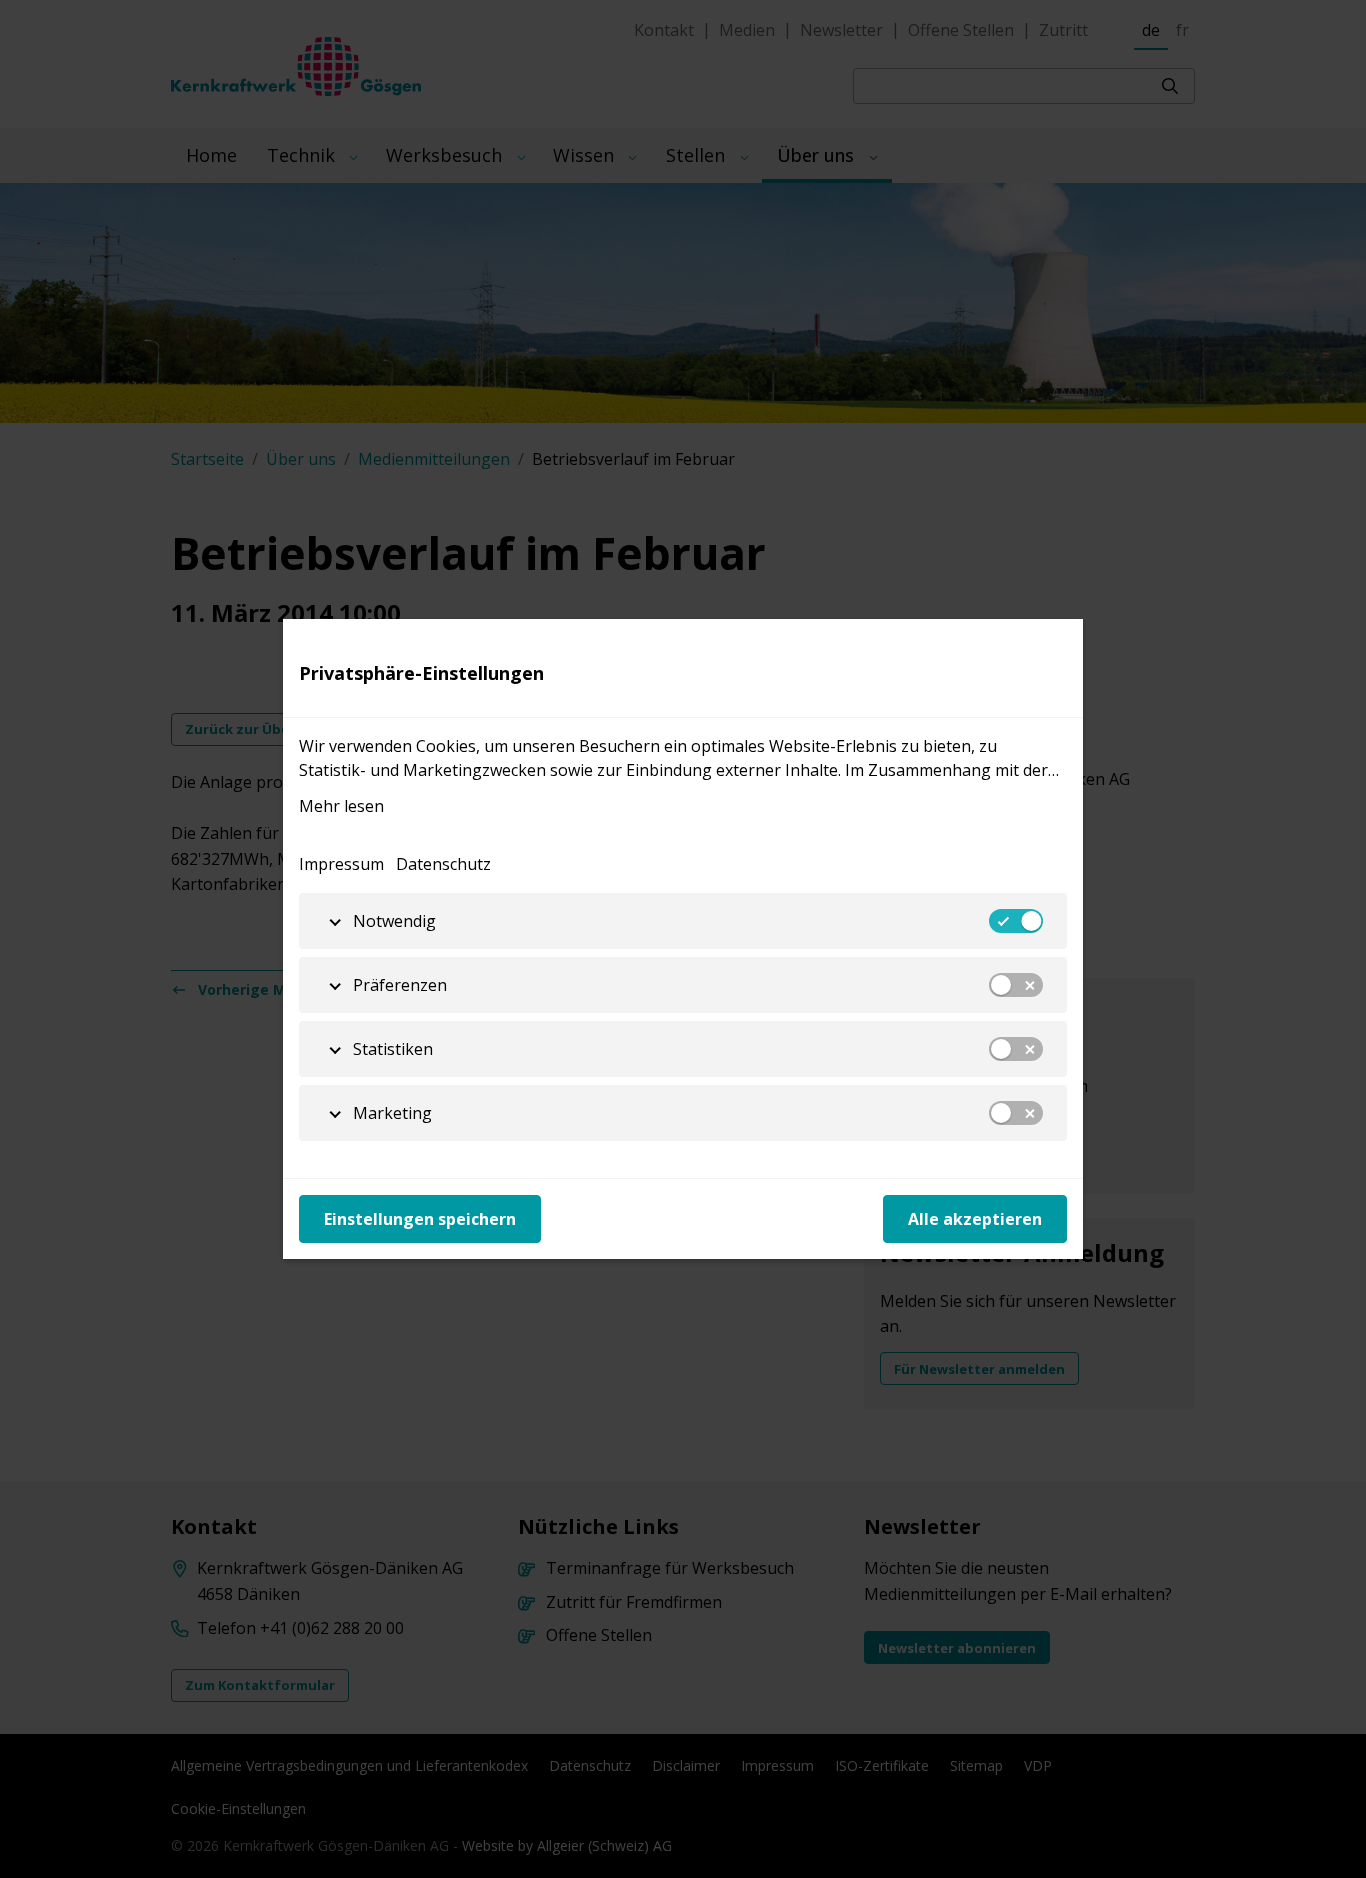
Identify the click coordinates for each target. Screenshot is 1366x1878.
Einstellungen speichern (420, 1219)
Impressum (341, 864)
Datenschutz (443, 864)
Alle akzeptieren (975, 1219)
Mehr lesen (341, 806)
